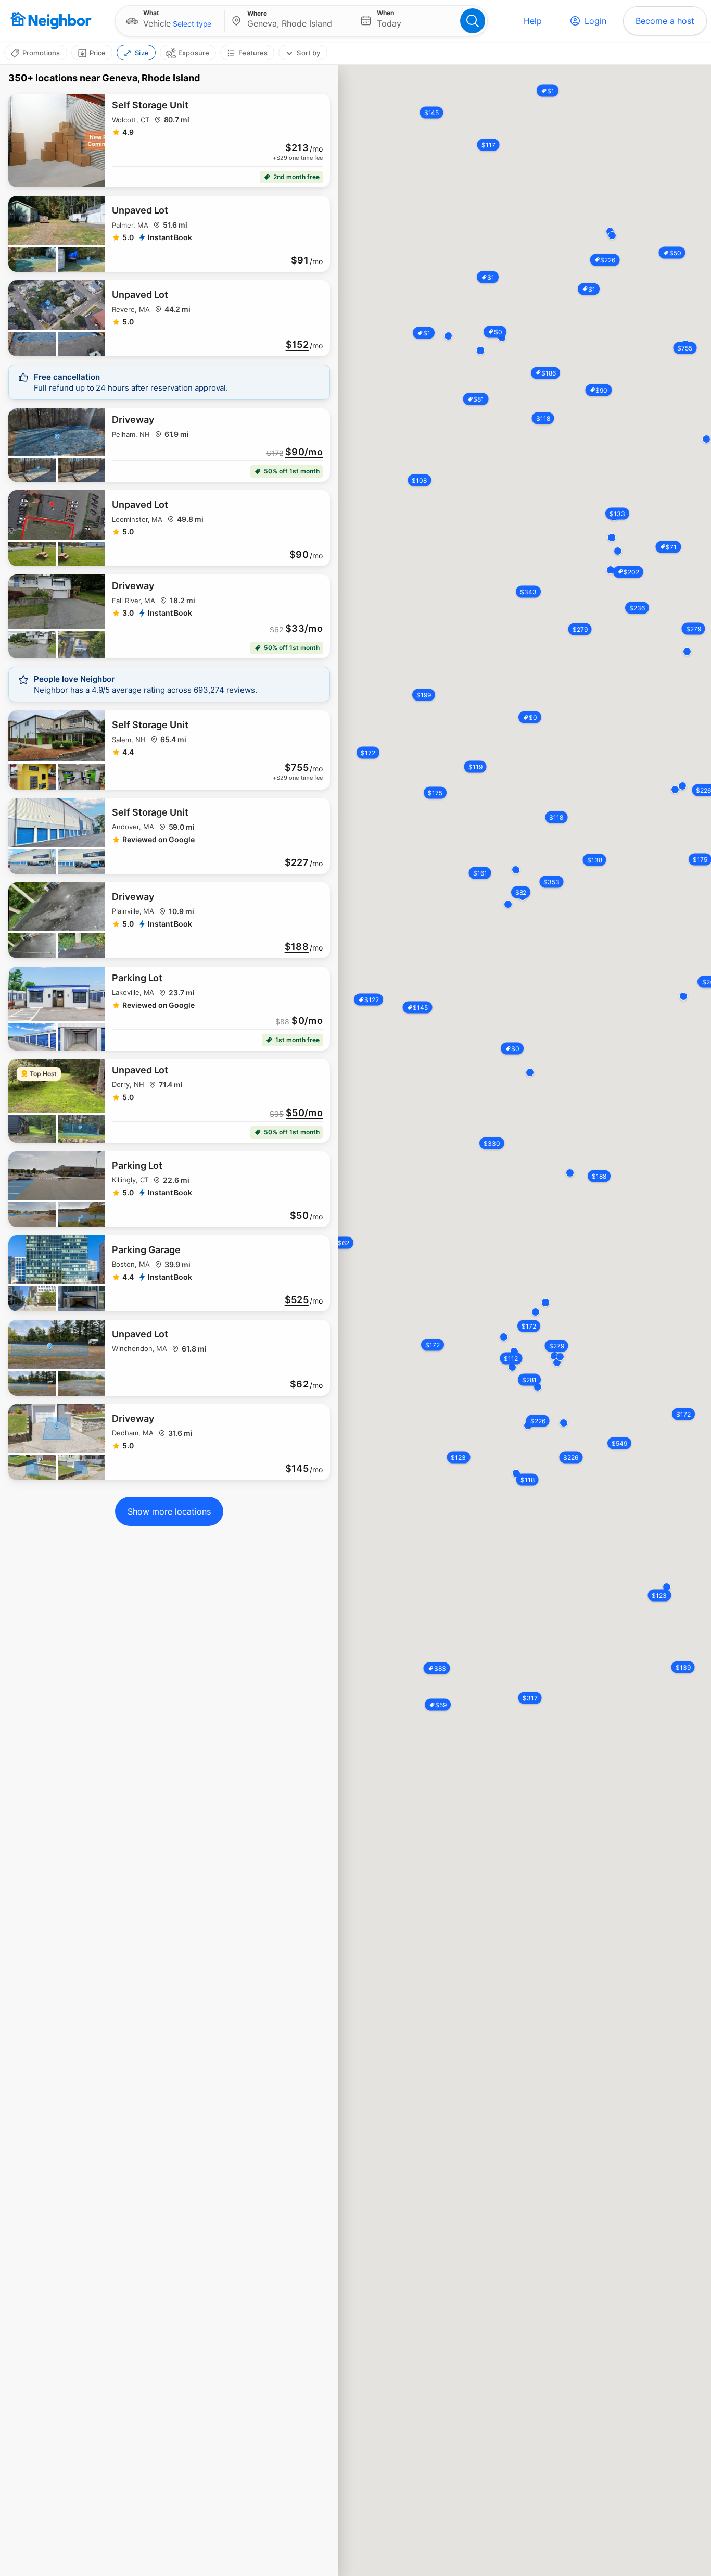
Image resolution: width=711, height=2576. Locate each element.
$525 (297, 1300)
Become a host (665, 21)
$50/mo (304, 1113)
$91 (300, 260)
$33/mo (304, 629)
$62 (299, 1384)
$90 (299, 555)
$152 (297, 345)
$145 (297, 1469)
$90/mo (304, 452)
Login (595, 21)
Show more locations (169, 1511)
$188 (297, 947)
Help (533, 21)
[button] (170, 21)
